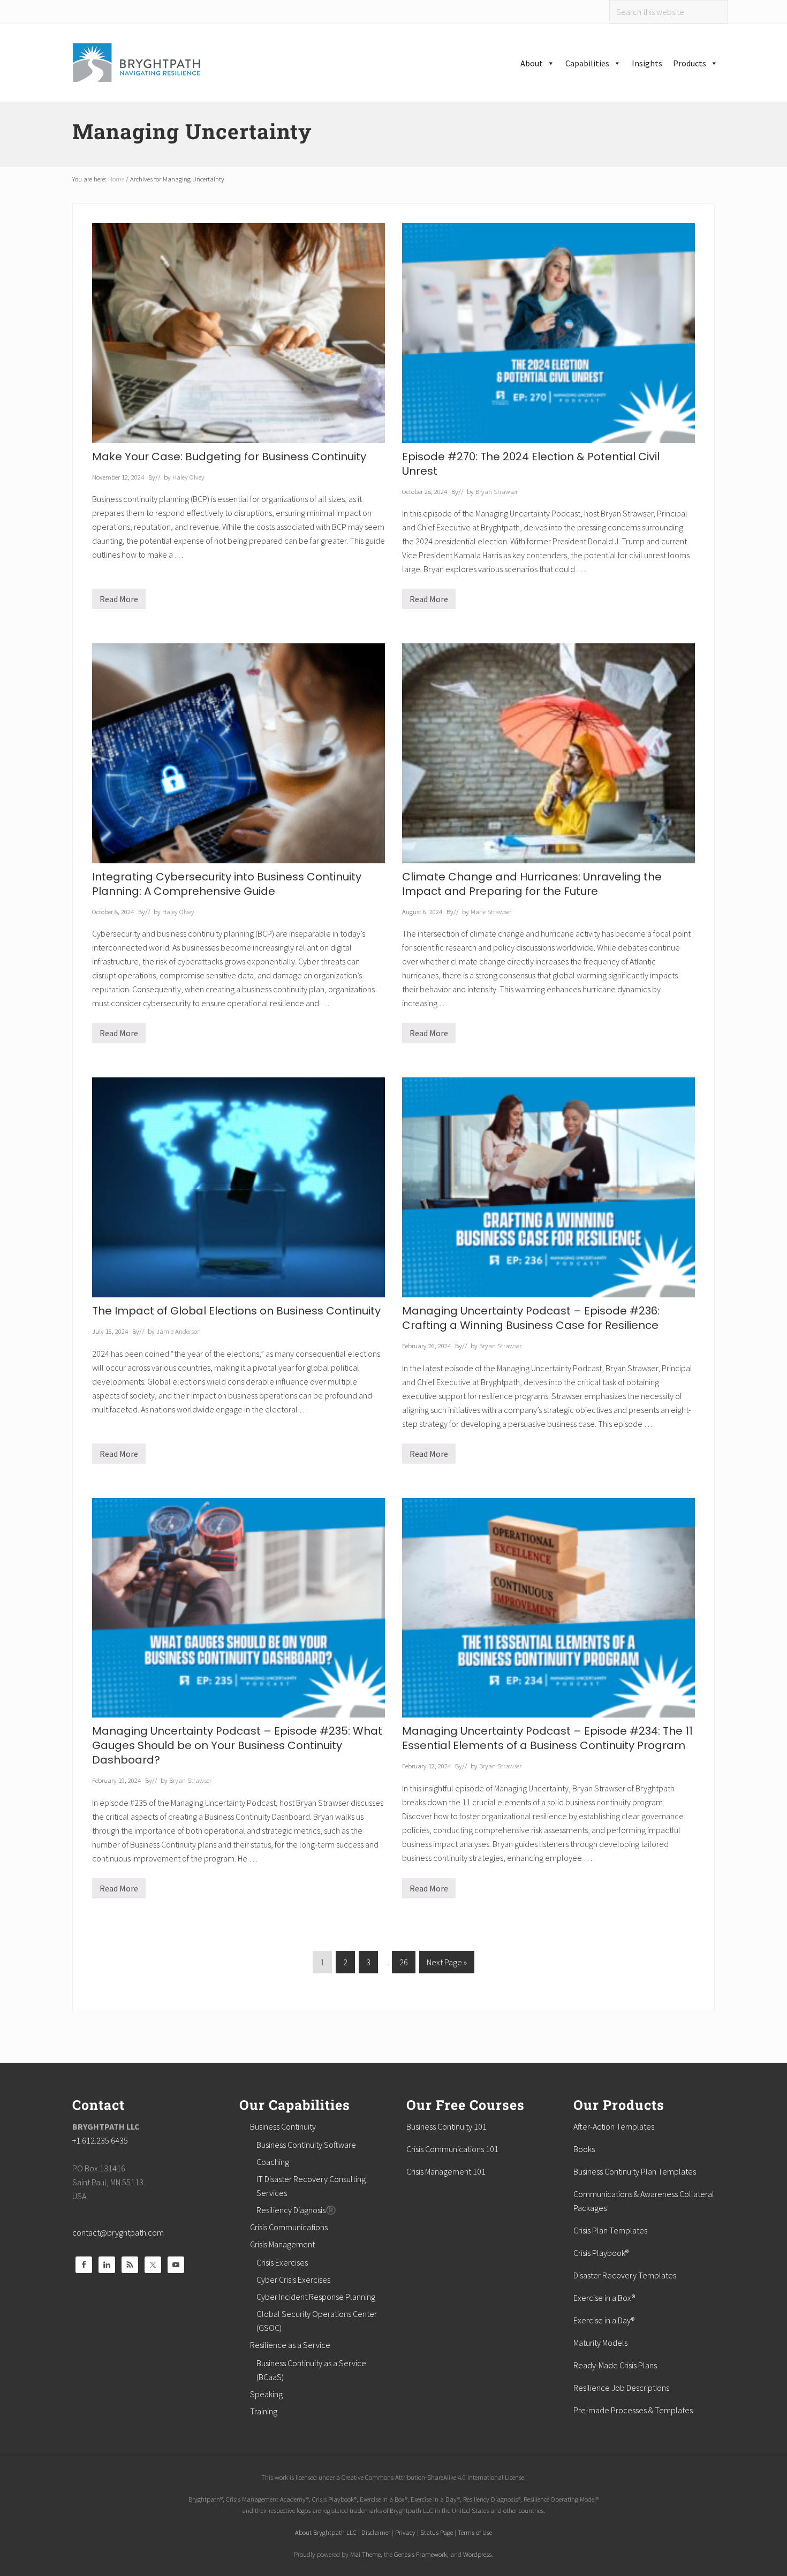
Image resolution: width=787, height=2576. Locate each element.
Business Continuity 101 (447, 2126)
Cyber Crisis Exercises (293, 2279)
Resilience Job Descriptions (621, 2388)
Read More (119, 601)
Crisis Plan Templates (610, 2230)
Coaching (273, 2162)
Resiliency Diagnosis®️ (296, 2210)
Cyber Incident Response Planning (316, 2297)
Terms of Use (475, 2532)
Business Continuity (283, 2126)
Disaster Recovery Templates (625, 2275)
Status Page (437, 2532)
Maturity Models (600, 2343)
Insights (647, 63)
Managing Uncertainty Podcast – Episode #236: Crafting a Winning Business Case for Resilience (531, 1318)
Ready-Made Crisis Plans (615, 2365)
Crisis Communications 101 (452, 2149)
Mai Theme (365, 2554)
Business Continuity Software (306, 2145)
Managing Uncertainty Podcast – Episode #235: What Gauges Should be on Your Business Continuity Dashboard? (237, 1745)
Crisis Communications (289, 2227)
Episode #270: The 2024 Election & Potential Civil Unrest (531, 464)
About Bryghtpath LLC (326, 2532)
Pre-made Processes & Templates (633, 2410)
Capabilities (587, 63)
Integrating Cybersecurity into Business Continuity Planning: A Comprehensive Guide (227, 884)
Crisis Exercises (282, 2262)
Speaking (266, 2394)
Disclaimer (376, 2532)
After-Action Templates (614, 2126)
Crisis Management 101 (446, 2171)
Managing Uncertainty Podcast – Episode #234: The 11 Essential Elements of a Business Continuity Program (547, 1738)
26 (403, 1965)
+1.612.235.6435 (100, 2140)
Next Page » (447, 1965)
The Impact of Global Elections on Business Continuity (236, 1311)
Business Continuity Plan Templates (635, 2171)
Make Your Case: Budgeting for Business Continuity (229, 457)
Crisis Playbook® (601, 2253)
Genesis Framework (421, 2554)
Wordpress (477, 2554)
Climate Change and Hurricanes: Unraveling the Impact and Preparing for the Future (532, 884)
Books (584, 2149)
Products (690, 63)
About (532, 63)
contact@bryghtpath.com (118, 2232)
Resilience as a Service (290, 2345)
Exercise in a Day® (604, 2320)
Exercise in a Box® (604, 2298)
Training (264, 2411)
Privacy (405, 2532)
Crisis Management (282, 2244)
